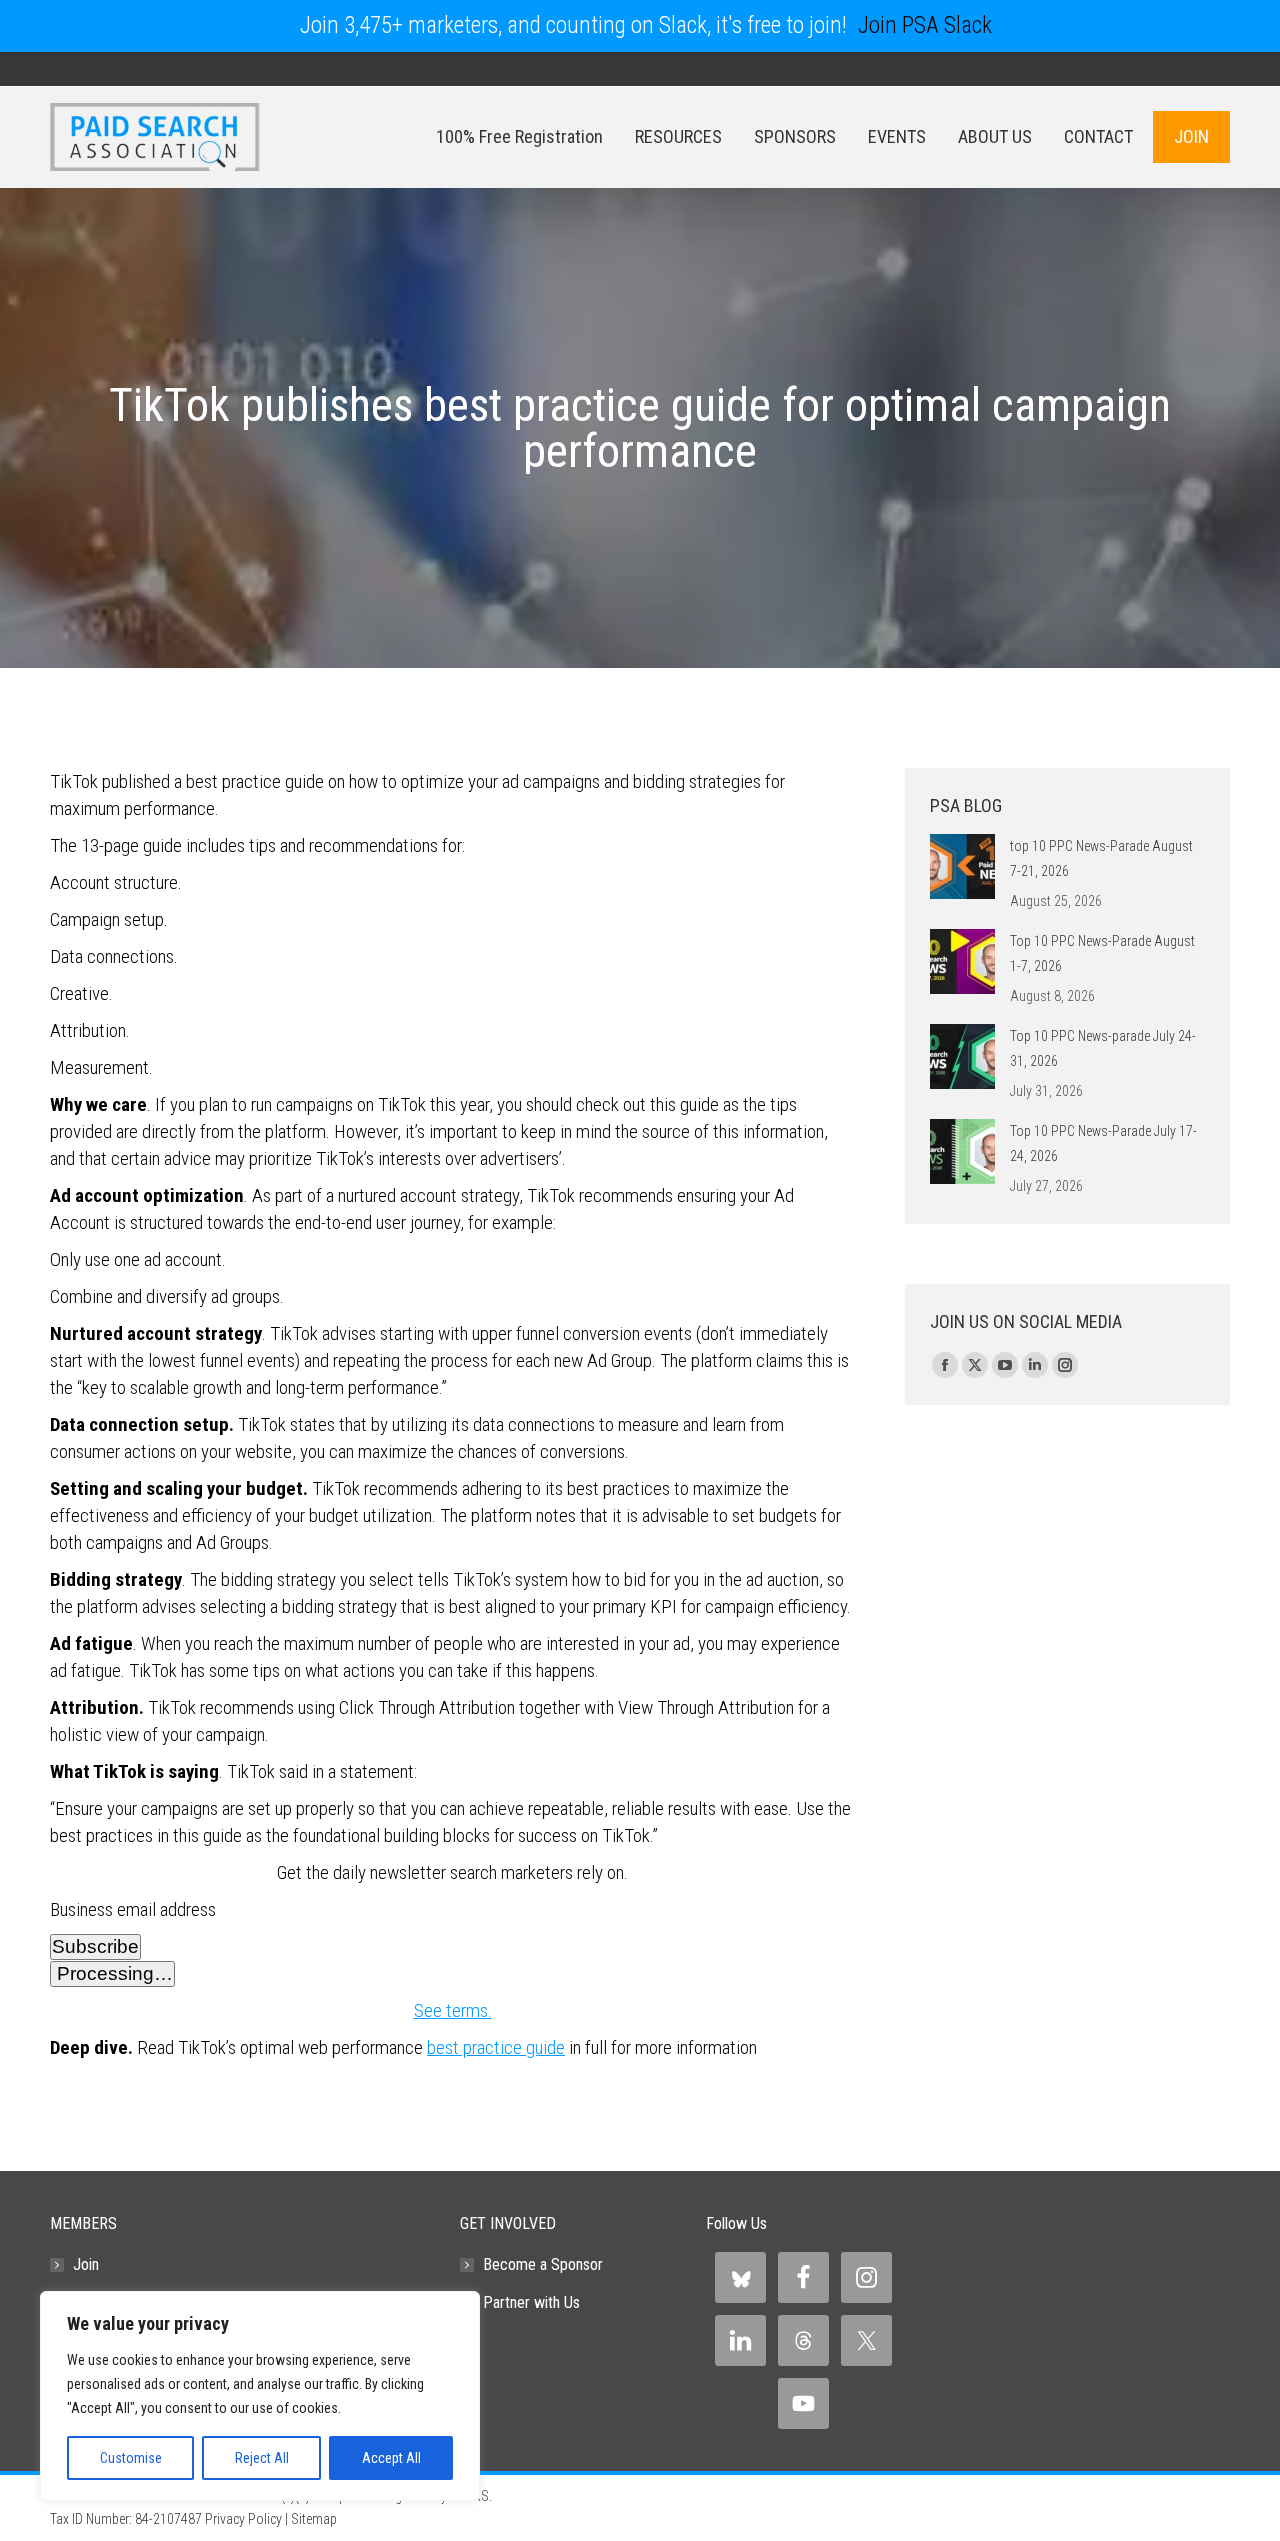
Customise (131, 2458)
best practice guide (496, 2047)
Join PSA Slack (925, 25)
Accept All (391, 2458)
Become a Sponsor (543, 2264)
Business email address (133, 1909)
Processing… (112, 1973)
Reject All (262, 2458)
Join (86, 2264)
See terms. (453, 2010)
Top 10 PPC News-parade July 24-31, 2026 (1103, 1048)
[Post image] (962, 866)
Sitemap (314, 2519)
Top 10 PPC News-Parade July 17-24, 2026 (1103, 1143)
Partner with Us (531, 2302)
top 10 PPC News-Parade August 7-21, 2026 (1101, 858)
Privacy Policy (243, 2519)
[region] (260, 2396)
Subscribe (95, 1946)
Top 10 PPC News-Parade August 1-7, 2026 (1102, 953)
